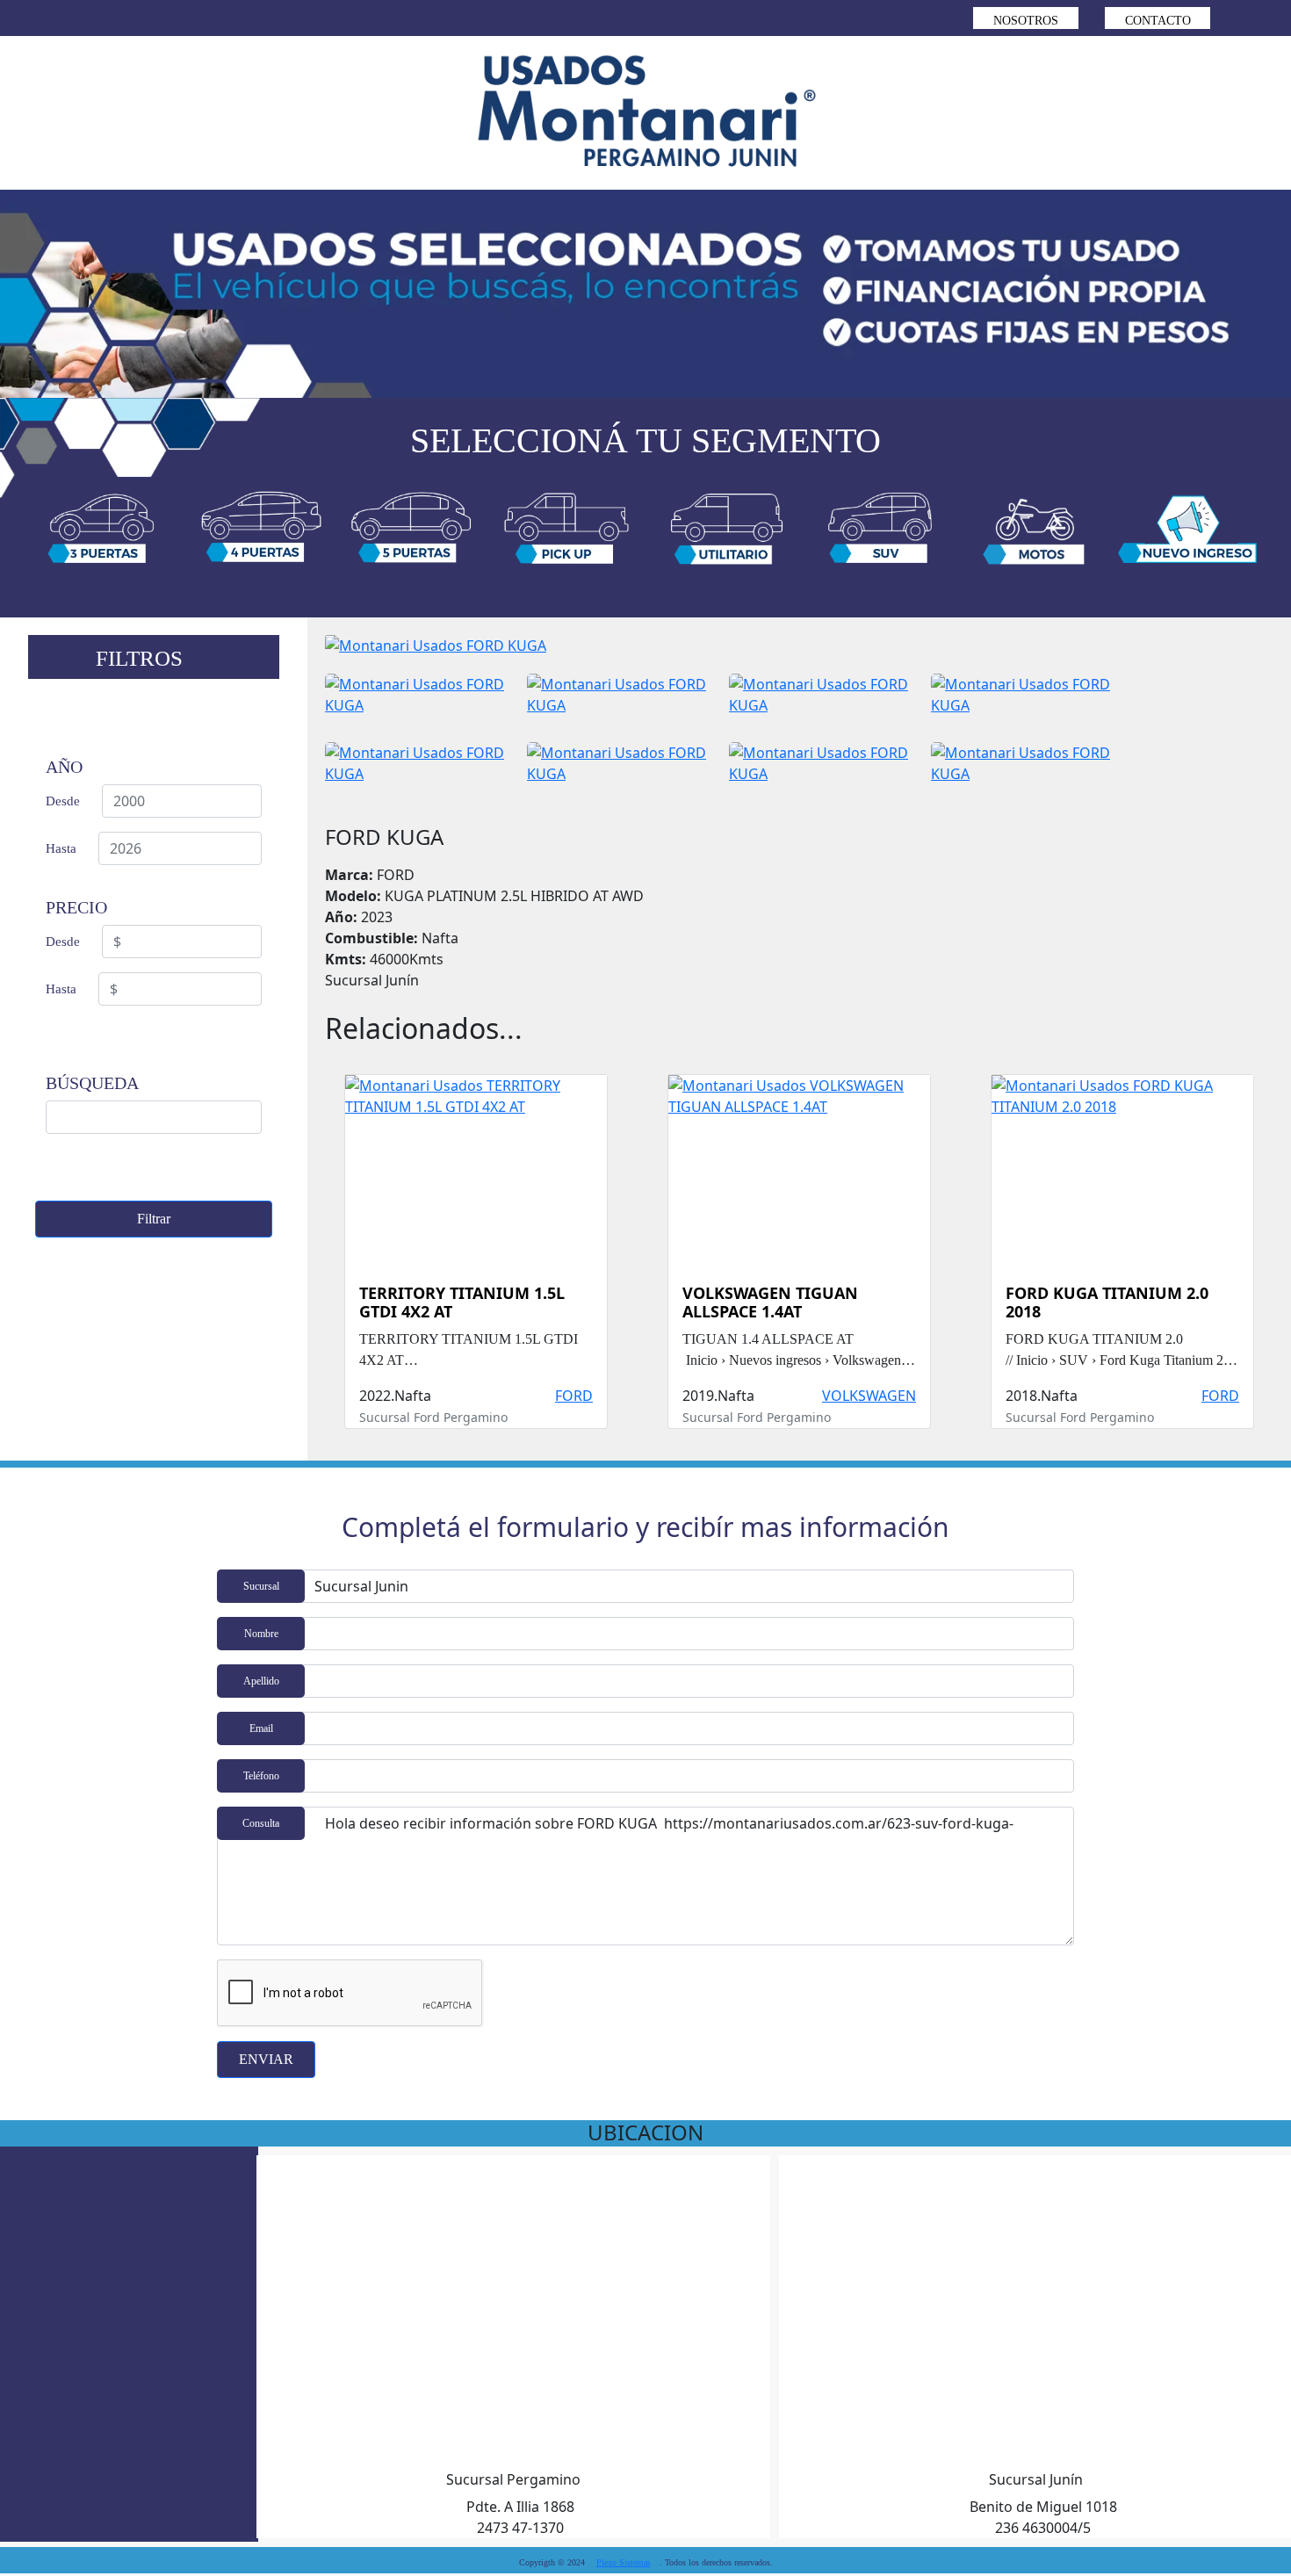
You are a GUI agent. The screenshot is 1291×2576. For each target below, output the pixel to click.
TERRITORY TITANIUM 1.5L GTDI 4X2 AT (462, 1303)
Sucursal (261, 1586)
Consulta (261, 1823)
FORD (574, 1396)
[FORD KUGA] (436, 653)
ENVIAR (266, 2059)
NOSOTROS (1026, 21)
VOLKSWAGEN (869, 1396)
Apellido (261, 1681)
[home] (645, 113)
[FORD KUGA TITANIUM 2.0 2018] (1122, 1163)
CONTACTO (1158, 21)
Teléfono (261, 1776)
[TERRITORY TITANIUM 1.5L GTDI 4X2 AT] (476, 1163)
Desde (63, 801)
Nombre (261, 1634)
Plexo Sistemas (624, 2562)
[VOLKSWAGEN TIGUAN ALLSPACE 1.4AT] (799, 1163)
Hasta (61, 848)
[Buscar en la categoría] (103, 534)
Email (261, 1728)
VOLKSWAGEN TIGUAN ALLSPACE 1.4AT (770, 1303)
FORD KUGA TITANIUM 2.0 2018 (1107, 1303)
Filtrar (154, 1219)
